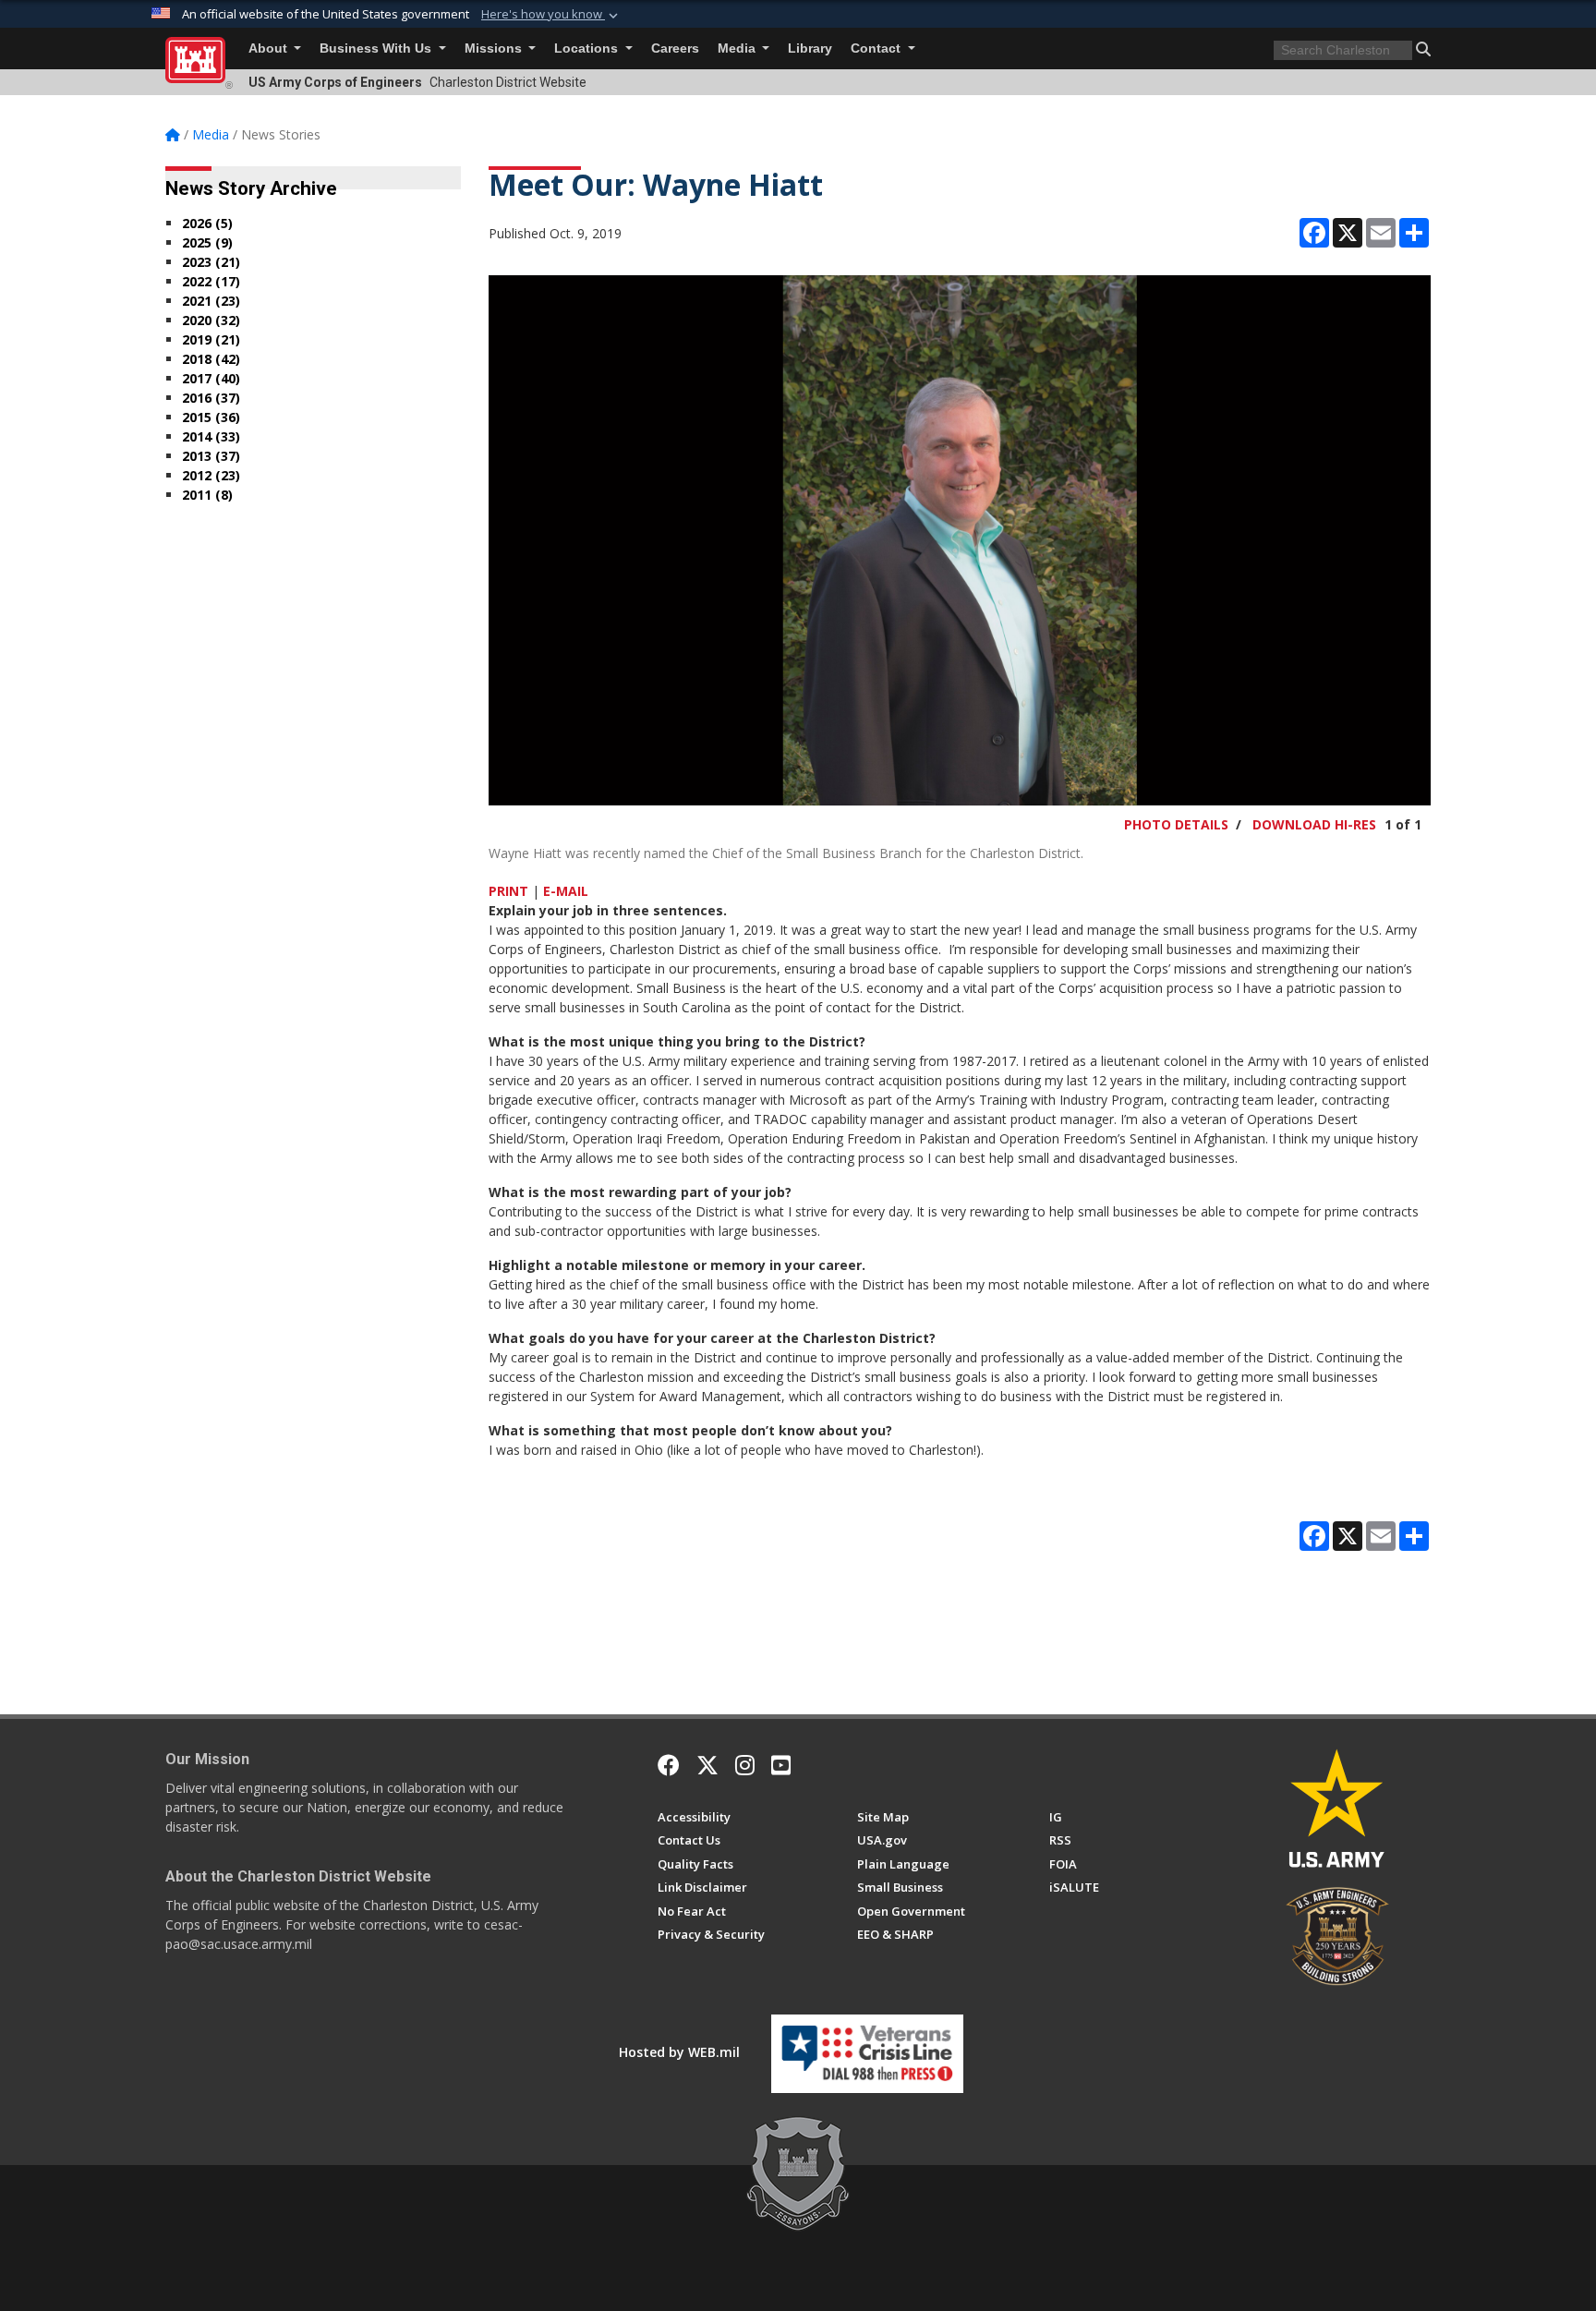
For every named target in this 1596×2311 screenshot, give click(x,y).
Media (738, 48)
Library (810, 48)
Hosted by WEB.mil (679, 2052)
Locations (588, 48)
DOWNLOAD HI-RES (1314, 824)
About (270, 48)
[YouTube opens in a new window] (781, 1765)
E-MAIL (566, 891)
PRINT (508, 891)
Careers (675, 48)
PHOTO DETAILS (1176, 824)
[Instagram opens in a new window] (745, 1765)
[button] (551, 15)
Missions (495, 48)
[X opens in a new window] (707, 1765)
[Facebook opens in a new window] (669, 1765)
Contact (877, 48)
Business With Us (377, 48)
